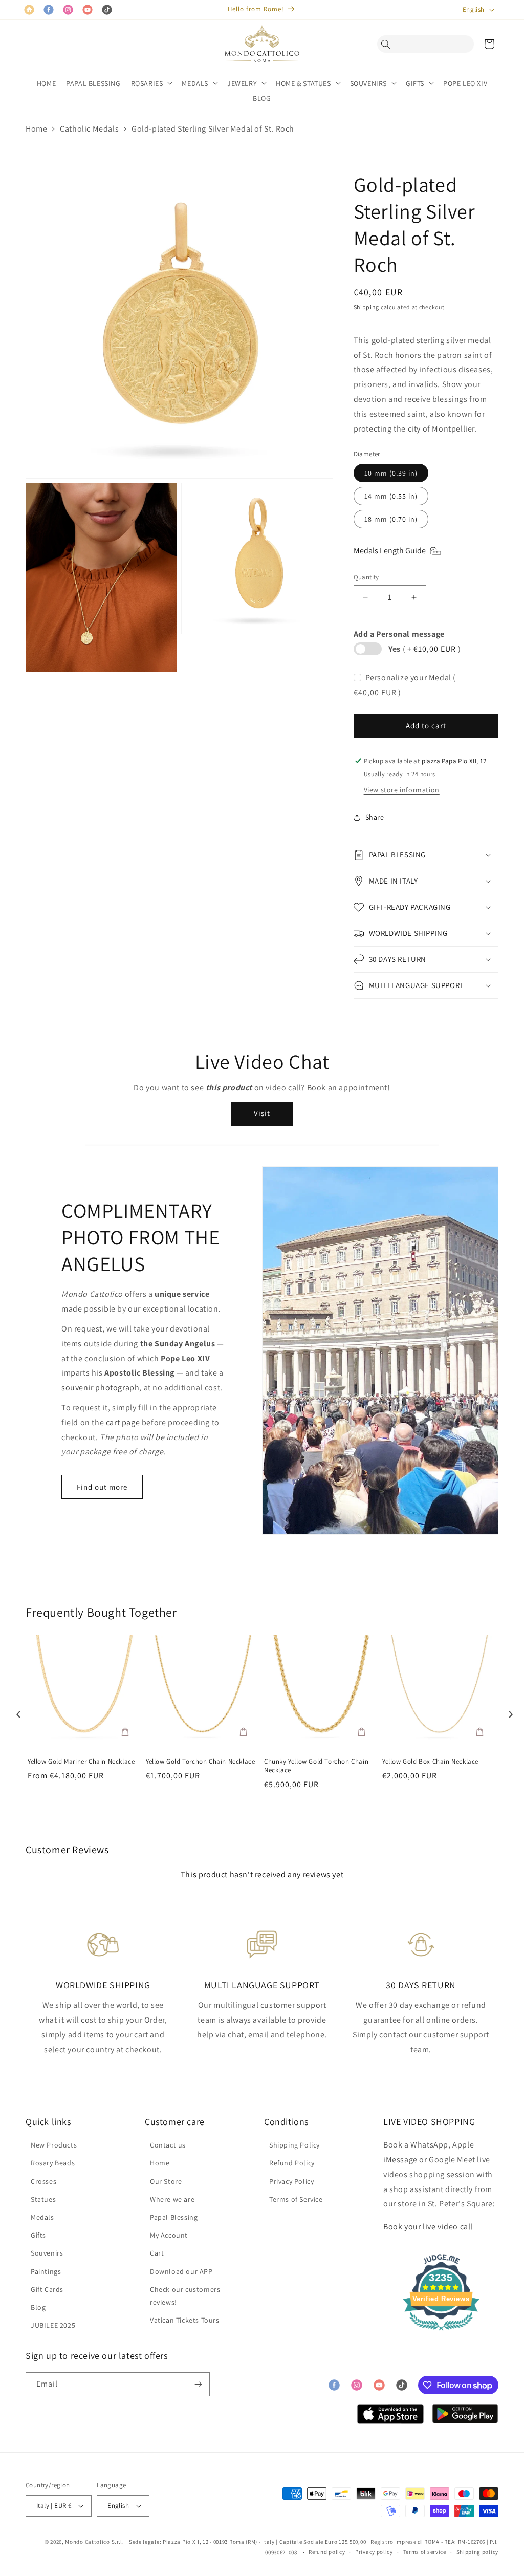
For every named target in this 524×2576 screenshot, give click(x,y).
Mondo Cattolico (88, 2542)
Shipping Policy (294, 2145)
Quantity (366, 577)
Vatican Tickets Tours (185, 2320)
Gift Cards (47, 2289)
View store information (402, 790)
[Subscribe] (198, 2384)
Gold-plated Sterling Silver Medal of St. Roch (213, 129)
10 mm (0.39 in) (391, 473)
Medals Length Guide (390, 551)
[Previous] (16, 1711)
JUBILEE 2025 (53, 2325)
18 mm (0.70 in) (391, 519)
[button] (388, 44)
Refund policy (327, 2552)
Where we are (172, 2199)
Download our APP (181, 2271)
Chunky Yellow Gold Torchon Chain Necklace (316, 1766)
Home (36, 129)
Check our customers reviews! (185, 2296)
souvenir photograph (100, 1388)
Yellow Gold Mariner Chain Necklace (81, 1762)
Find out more (102, 1487)
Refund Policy (292, 2163)
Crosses (43, 2181)
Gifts (38, 2235)
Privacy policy (374, 2552)
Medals (42, 2217)
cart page (123, 1422)
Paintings (46, 2271)
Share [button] (375, 817)
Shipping (367, 307)
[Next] (508, 1711)
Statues (43, 2199)
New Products (54, 2145)
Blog (38, 2307)
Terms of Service (296, 2199)
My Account (169, 2235)
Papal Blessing (174, 2217)
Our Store (166, 2181)
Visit (262, 1113)
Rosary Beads (53, 2163)
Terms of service (425, 2552)
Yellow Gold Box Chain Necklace (430, 1762)
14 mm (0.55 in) (391, 496)
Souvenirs (47, 2253)
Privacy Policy (291, 2181)
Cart (157, 2253)
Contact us (168, 2145)
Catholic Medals (89, 129)
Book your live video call (428, 2227)
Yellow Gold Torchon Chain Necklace (200, 1762)
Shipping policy (478, 2552)
